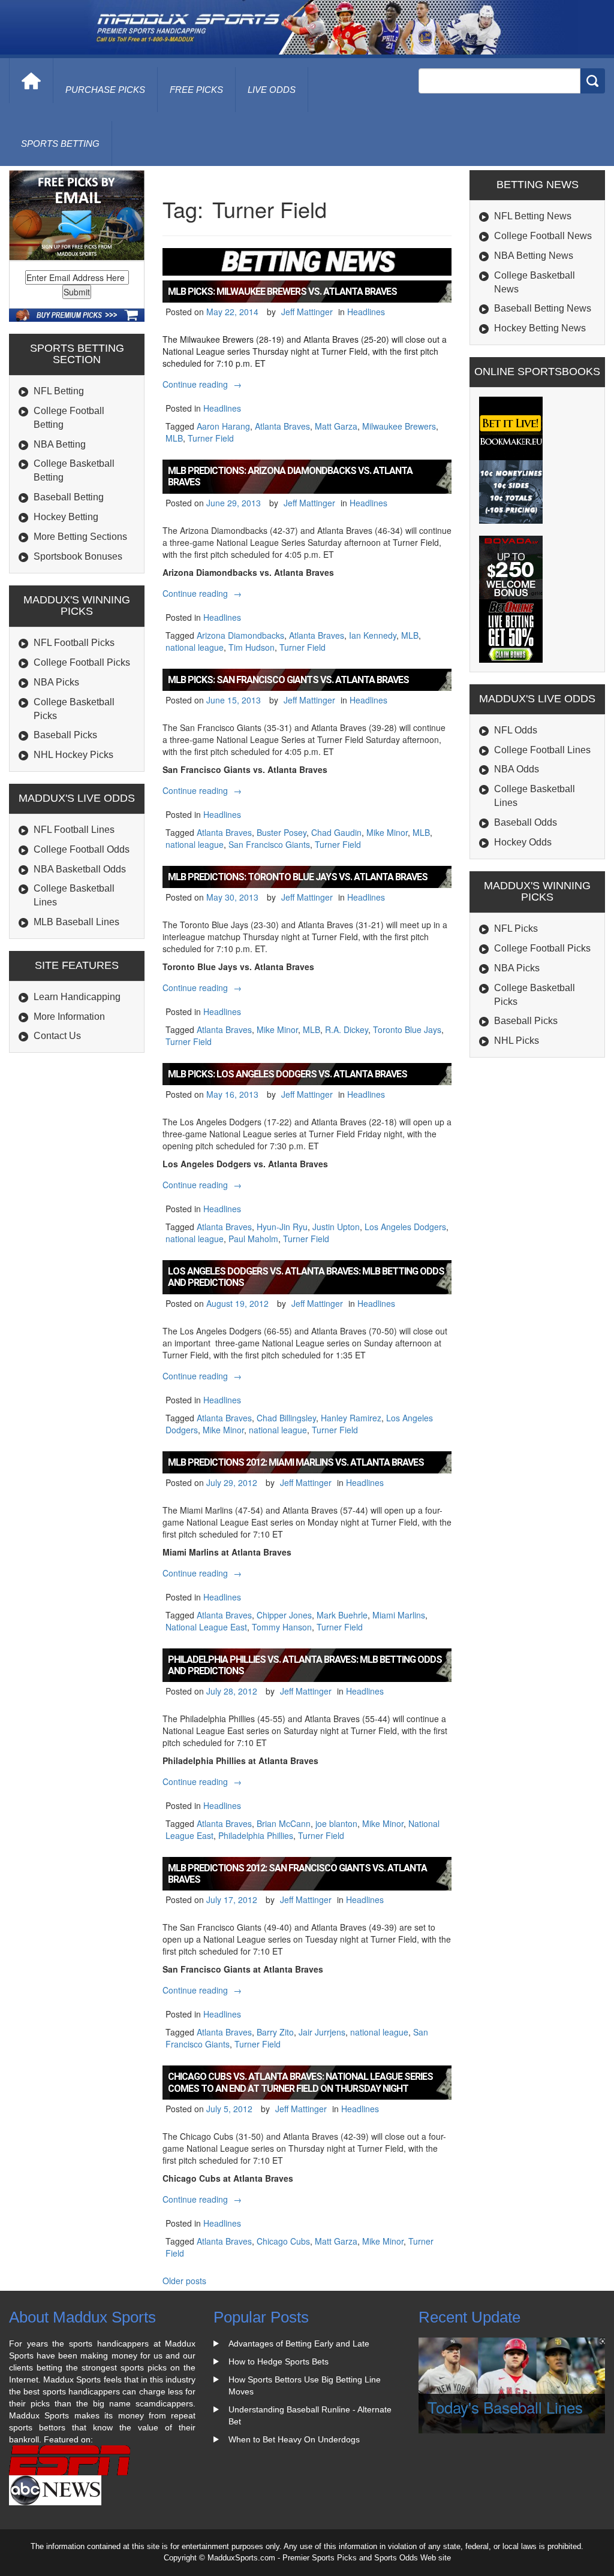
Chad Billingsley (286, 1418)
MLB (174, 438)
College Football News (543, 236)
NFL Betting (59, 391)
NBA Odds (517, 769)
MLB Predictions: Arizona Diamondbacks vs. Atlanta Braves (290, 476)
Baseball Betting (69, 497)
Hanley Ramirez (351, 1418)
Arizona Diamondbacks (240, 635)
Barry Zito (275, 2032)
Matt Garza (336, 426)
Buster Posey (282, 832)
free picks (196, 90)
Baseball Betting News (543, 308)
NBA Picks (56, 682)
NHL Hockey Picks (73, 755)
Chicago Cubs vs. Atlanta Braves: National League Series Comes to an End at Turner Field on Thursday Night (300, 2082)
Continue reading (204, 384)
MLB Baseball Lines (76, 922)
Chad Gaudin (336, 832)
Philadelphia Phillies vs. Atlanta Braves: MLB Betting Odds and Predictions (305, 1665)
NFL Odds (516, 730)
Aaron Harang (223, 426)
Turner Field (211, 438)
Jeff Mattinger (307, 312)
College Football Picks (82, 662)
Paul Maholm (253, 1239)
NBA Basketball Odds (80, 869)
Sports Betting (60, 144)
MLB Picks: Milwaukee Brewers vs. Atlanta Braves (282, 292)
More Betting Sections (80, 537)
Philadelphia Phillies (256, 1835)
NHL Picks (517, 1041)
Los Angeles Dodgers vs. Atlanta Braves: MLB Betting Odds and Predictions (306, 1277)
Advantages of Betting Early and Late (299, 2344)
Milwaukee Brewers (399, 426)
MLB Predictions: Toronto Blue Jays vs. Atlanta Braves (298, 877)
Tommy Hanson (282, 1627)
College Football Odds (82, 849)
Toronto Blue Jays (407, 1029)
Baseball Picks (65, 735)
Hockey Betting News (540, 328)
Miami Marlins (399, 1615)
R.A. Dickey (347, 1029)
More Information (69, 1017)
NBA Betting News (534, 256)
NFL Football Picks (74, 643)
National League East (206, 1627)
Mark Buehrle (342, 1615)
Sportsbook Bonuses (78, 556)
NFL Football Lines (74, 830)
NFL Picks (516, 928)
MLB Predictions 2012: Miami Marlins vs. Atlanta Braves (296, 1462)
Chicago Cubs (283, 2241)
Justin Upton (336, 1227)
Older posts (184, 2281)
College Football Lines (542, 750)
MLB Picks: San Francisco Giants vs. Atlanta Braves (288, 680)
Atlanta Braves (282, 426)
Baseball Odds (526, 822)
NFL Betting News (533, 216)
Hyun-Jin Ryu (282, 1227)
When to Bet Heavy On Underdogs (294, 2439)
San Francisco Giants (269, 844)
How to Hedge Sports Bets (279, 2361)
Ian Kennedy (373, 635)
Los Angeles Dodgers (405, 1227)
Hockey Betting (66, 517)
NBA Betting (60, 444)
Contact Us (57, 1036)
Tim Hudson (252, 647)
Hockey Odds (523, 842)
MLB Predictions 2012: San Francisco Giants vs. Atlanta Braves (297, 1874)
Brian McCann (284, 1823)
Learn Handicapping (77, 997)
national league (195, 647)
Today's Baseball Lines (505, 2407)
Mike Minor (387, 832)
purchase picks (105, 90)
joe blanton (336, 1823)
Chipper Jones (284, 1615)
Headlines (366, 312)
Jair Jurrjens (322, 2032)
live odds (272, 90)
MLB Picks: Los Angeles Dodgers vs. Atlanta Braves (288, 1074)
